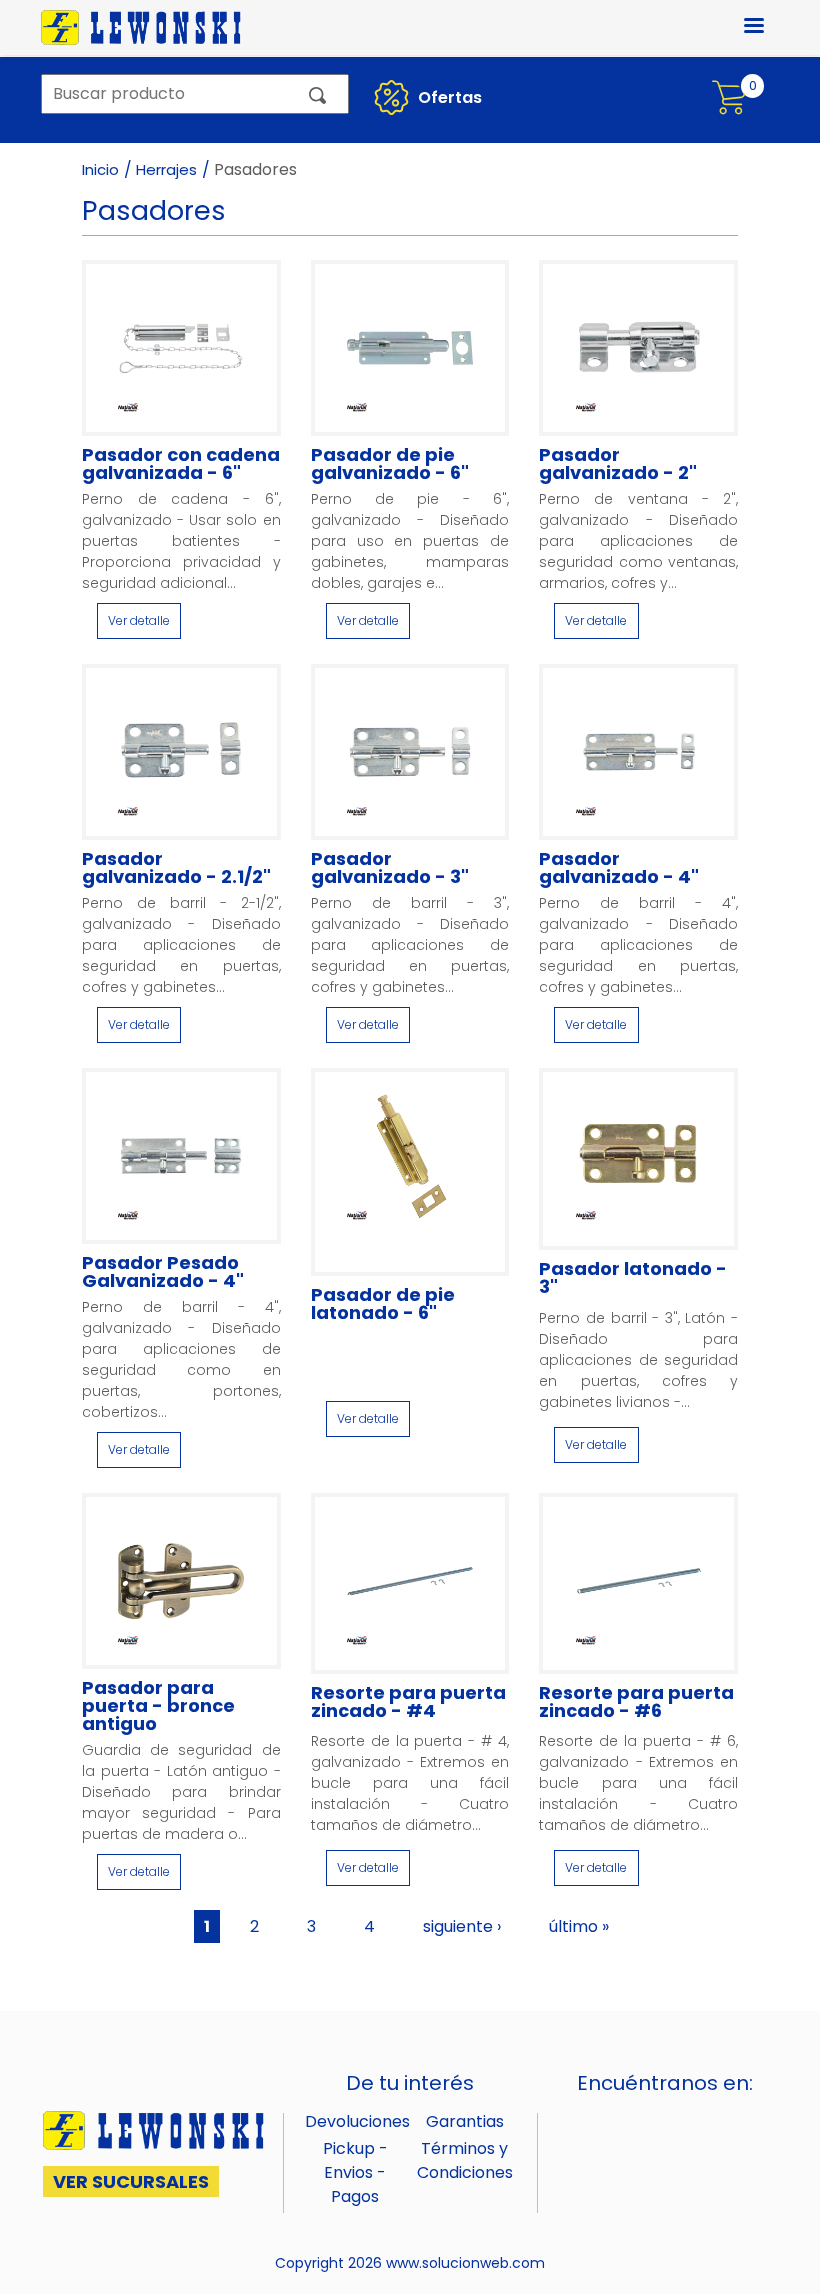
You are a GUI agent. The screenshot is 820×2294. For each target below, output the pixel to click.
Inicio (100, 169)
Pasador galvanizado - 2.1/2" (176, 868)
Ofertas (448, 97)
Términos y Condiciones (465, 2160)
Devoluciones (357, 2121)
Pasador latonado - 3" (633, 1278)
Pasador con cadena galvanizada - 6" (181, 464)
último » (579, 1926)
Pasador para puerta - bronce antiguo (158, 1706)
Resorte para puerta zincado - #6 (636, 1702)
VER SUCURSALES (131, 2181)
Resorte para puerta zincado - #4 (408, 1702)
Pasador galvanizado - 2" (618, 464)
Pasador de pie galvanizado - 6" (390, 464)
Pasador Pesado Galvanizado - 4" (163, 1272)
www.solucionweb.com (465, 2263)
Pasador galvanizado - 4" (619, 868)
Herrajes (166, 169)
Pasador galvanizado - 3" (390, 868)
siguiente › (462, 1926)
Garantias (465, 2121)
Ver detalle (139, 620)
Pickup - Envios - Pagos (355, 2172)
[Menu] (742, 27)
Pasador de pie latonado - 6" (383, 1304)
